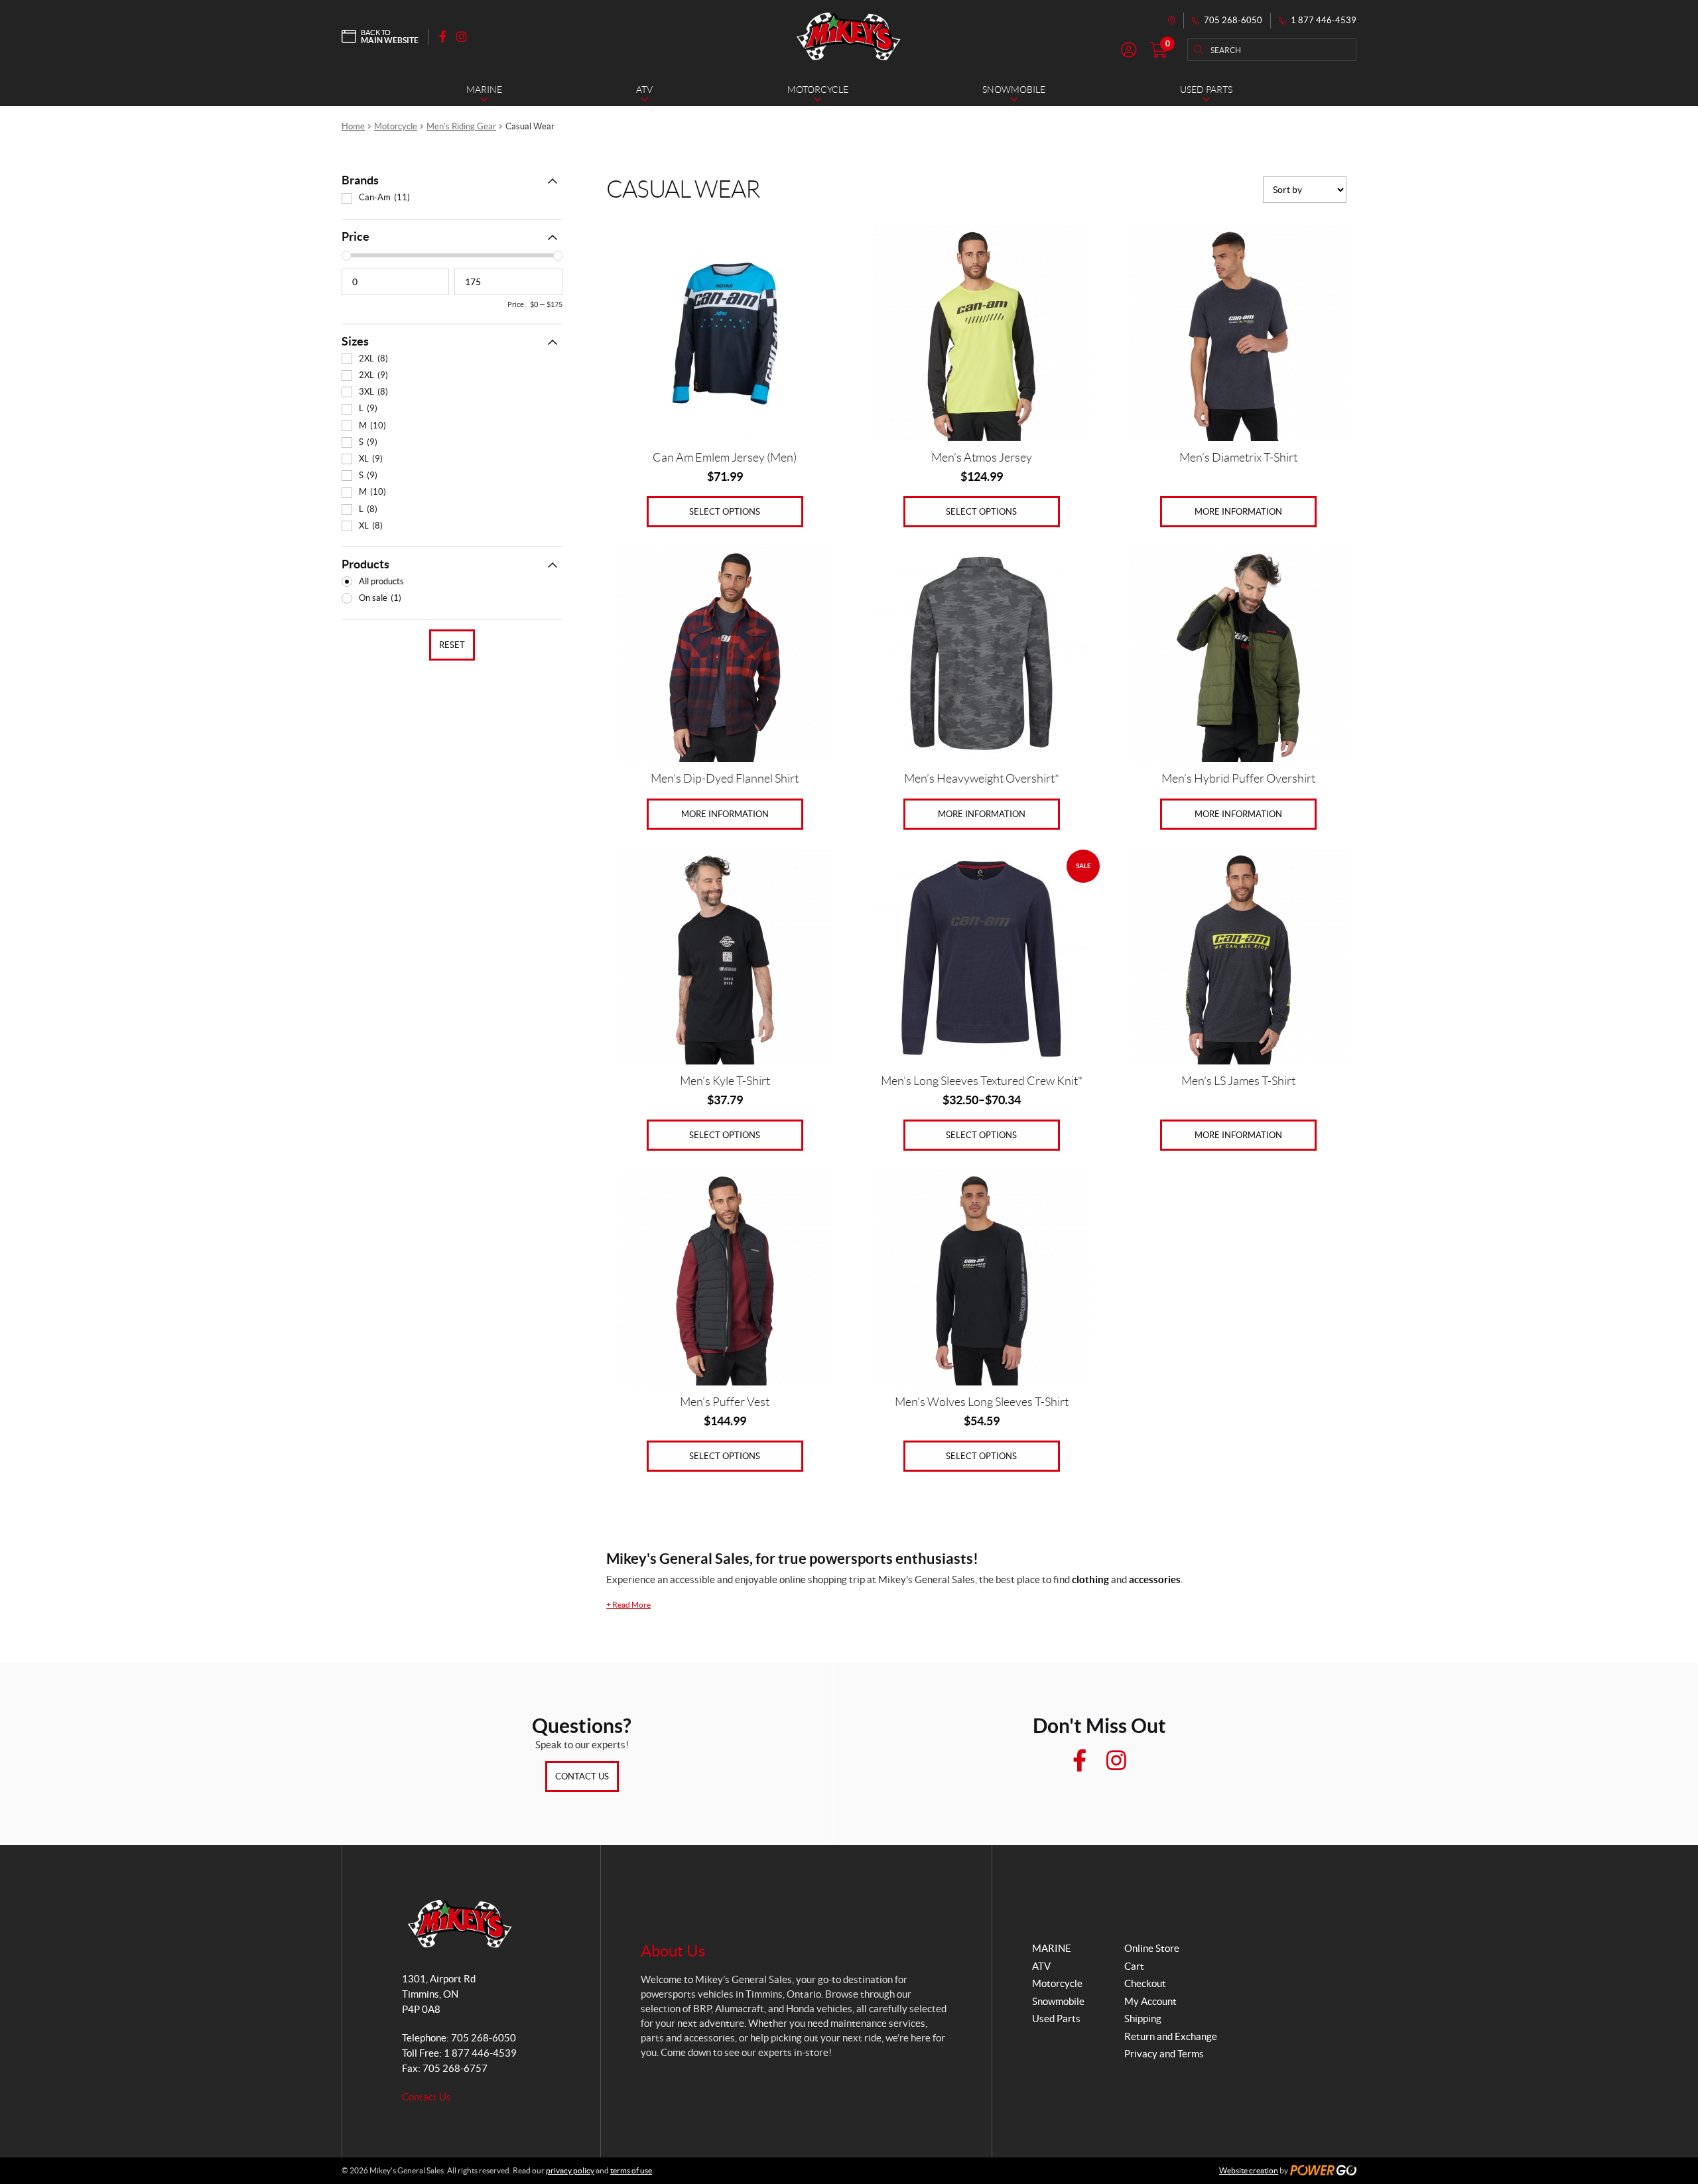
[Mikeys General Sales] (849, 36)
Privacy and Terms (1164, 2054)
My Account (1150, 2001)
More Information (1238, 512)
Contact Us (582, 1776)
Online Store (1152, 1948)
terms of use (631, 2170)
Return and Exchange (1171, 2036)
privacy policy (570, 2170)
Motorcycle (396, 126)
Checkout (1145, 1983)
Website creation (1249, 2170)
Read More (628, 1605)
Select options (725, 512)
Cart (1134, 1966)
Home (353, 126)
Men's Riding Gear (461, 126)
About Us (673, 1951)
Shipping (1143, 2019)
